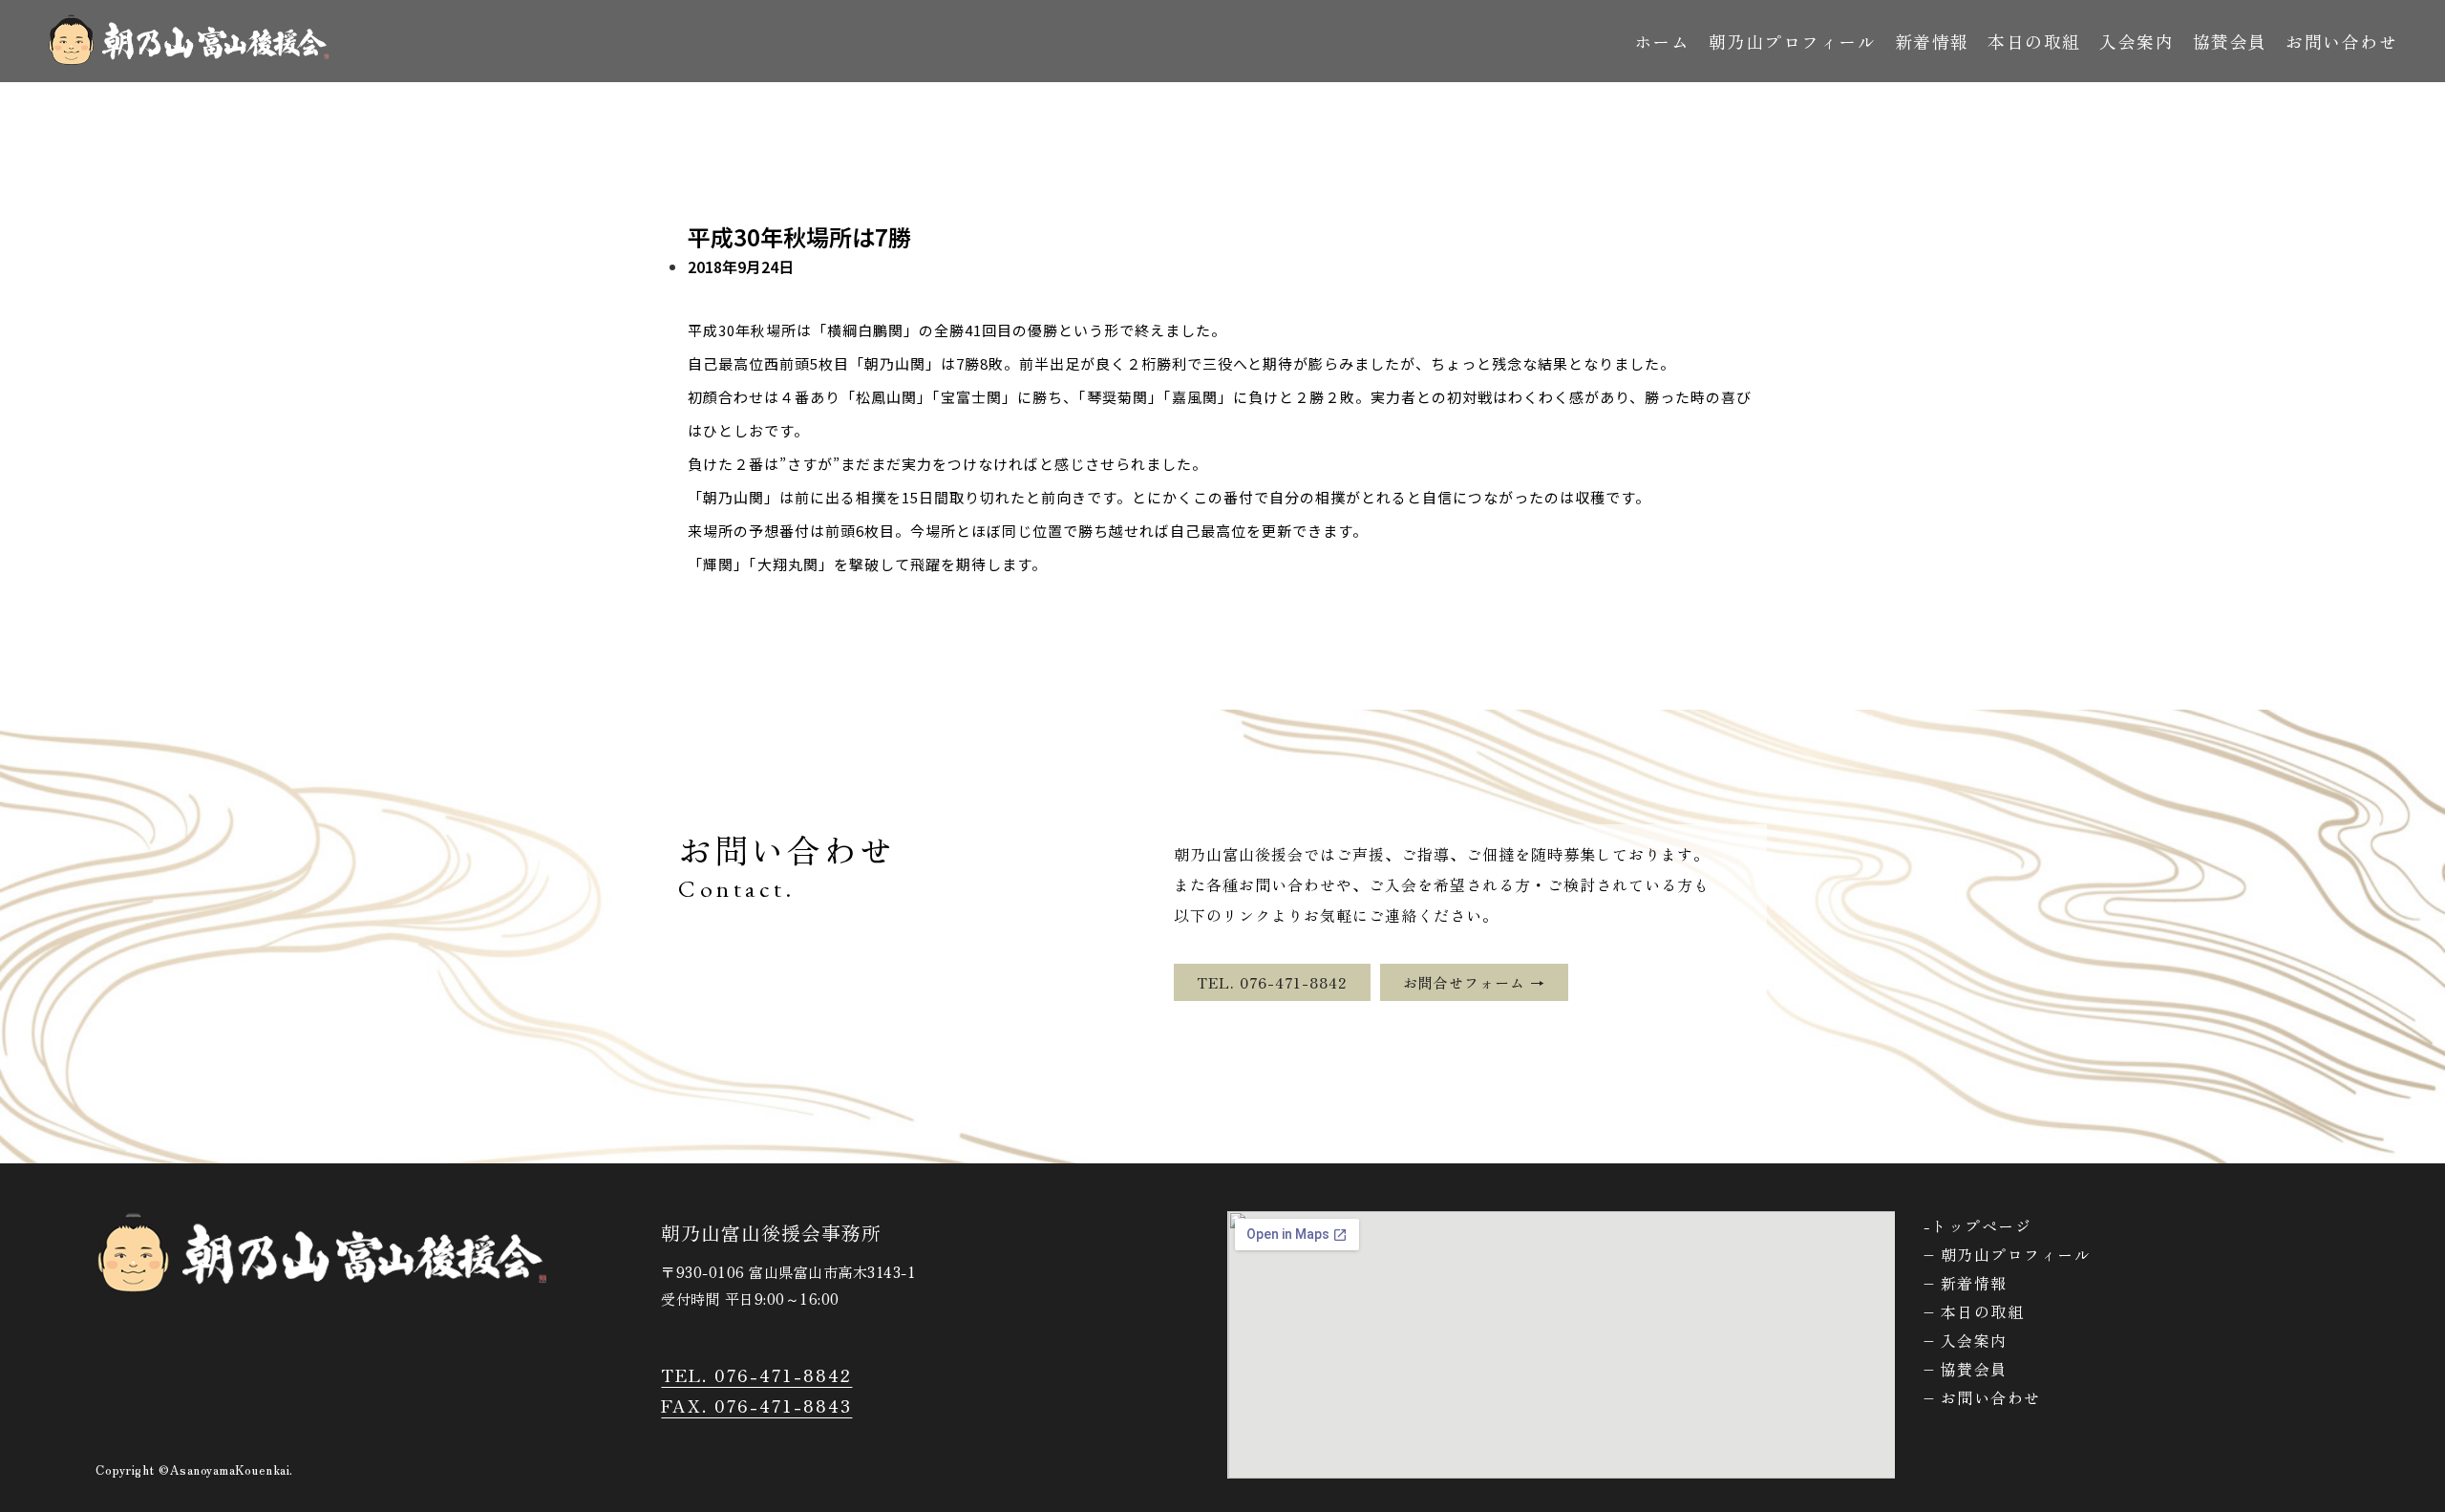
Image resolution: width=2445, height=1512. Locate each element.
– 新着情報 (1966, 1283)
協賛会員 (2230, 41)
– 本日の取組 (1974, 1311)
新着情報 (1932, 41)
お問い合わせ (2341, 41)
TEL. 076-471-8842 (756, 1374)
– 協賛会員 (1966, 1369)
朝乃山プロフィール (1793, 41)
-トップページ (1978, 1225)
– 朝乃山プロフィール (2008, 1254)
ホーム (1662, 41)
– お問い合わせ (1982, 1397)
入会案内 (2137, 41)
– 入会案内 (1966, 1340)
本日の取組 (2034, 41)
